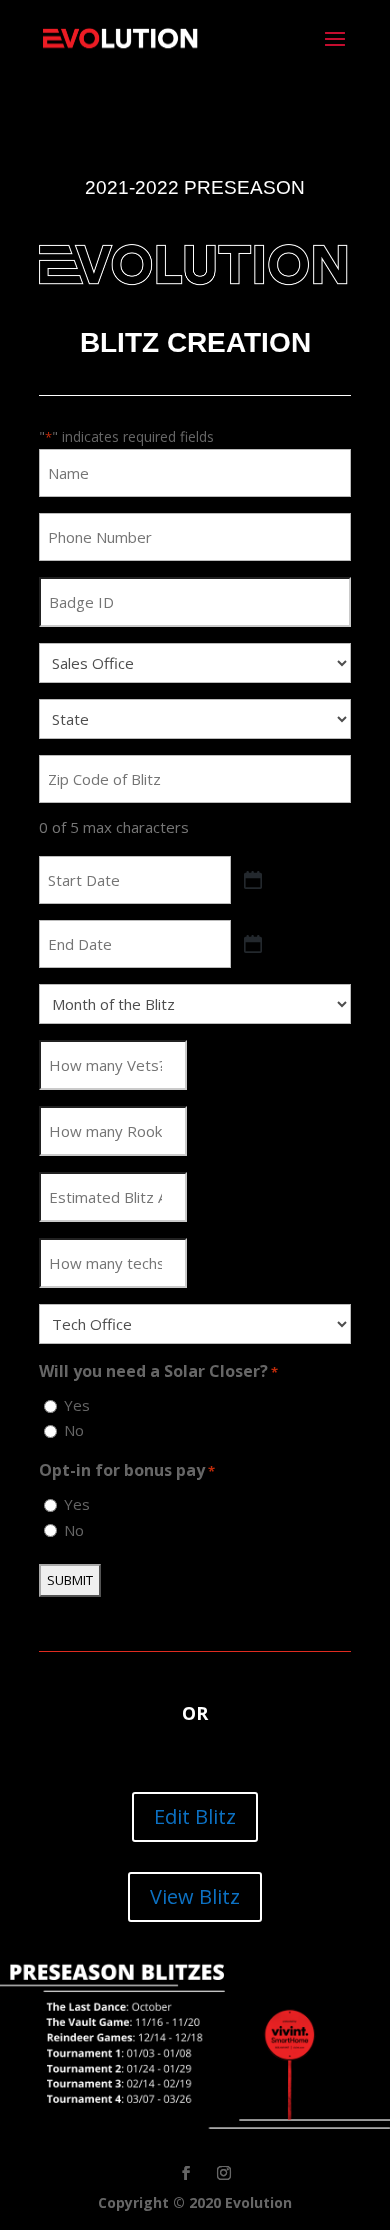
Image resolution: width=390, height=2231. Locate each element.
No (74, 1430)
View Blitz (195, 1896)
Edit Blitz (195, 1816)
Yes (77, 1405)
